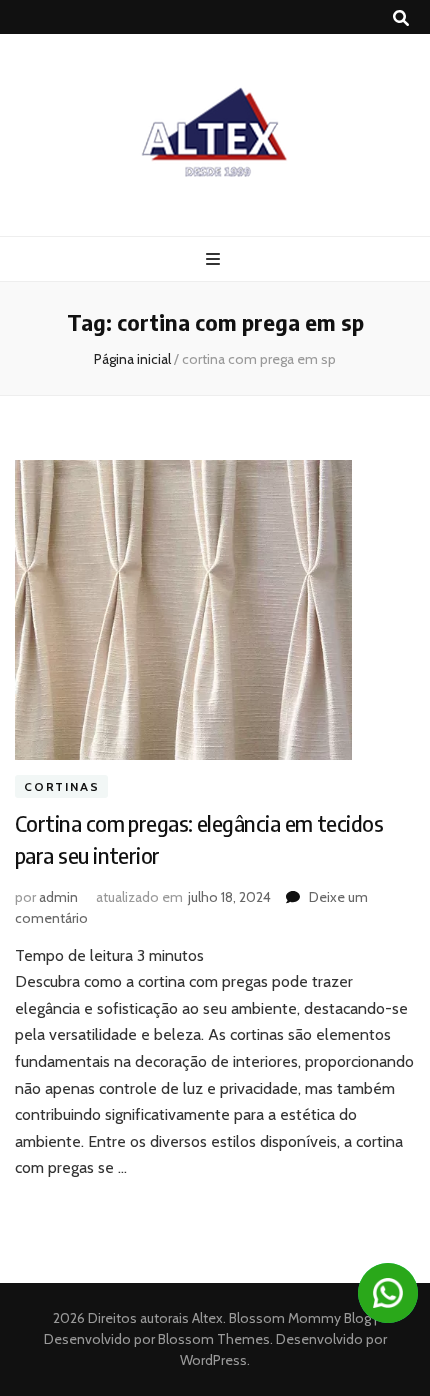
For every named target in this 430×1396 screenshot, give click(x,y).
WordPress (213, 1360)
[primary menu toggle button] (215, 259)
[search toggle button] (401, 18)
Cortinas (61, 786)
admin (58, 897)
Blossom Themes (212, 1339)
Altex (207, 1318)
